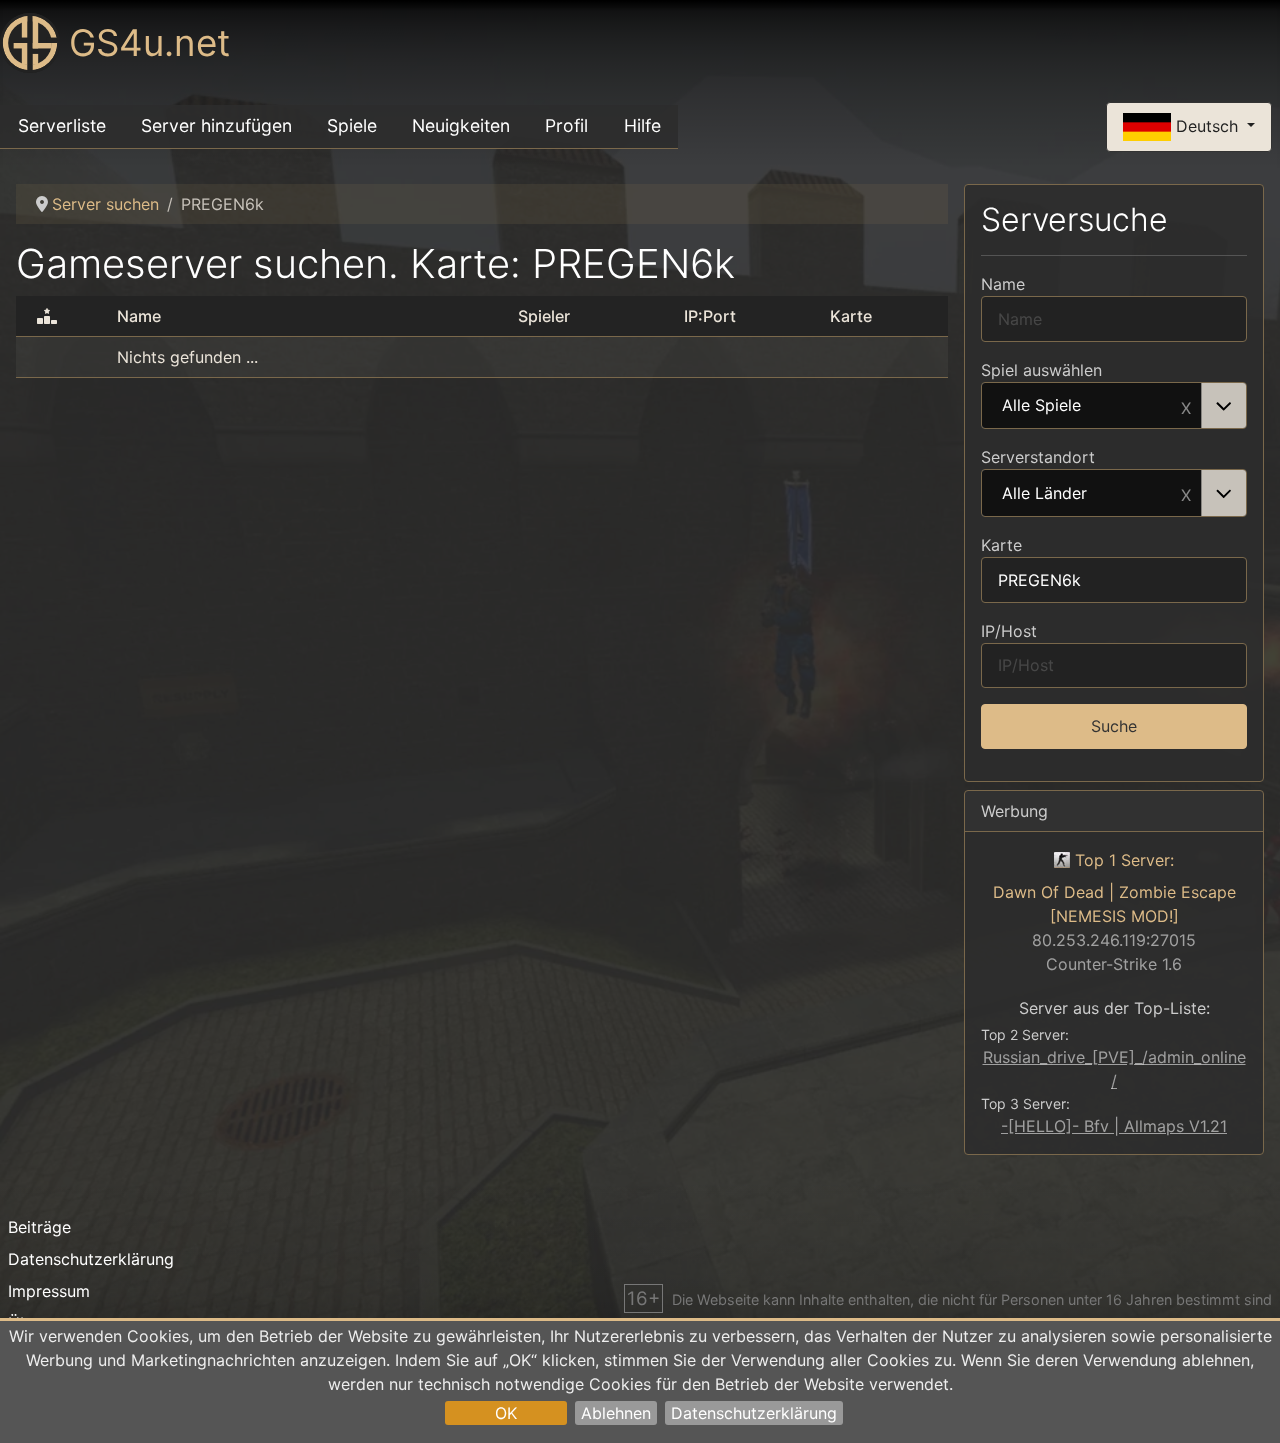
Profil (566, 125)
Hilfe (642, 125)
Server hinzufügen (216, 125)
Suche (1114, 726)
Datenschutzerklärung (754, 1413)
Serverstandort (1038, 457)
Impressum (49, 1291)
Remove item (1186, 406)
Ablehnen (616, 1413)
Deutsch (1207, 125)
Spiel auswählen (1041, 370)
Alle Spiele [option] (1041, 406)
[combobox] (1114, 406)
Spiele (352, 125)
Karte (1001, 545)
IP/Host (1009, 631)
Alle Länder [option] (1044, 494)
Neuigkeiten (461, 125)
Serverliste (62, 125)
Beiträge (39, 1227)
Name (1003, 284)
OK (506, 1413)
